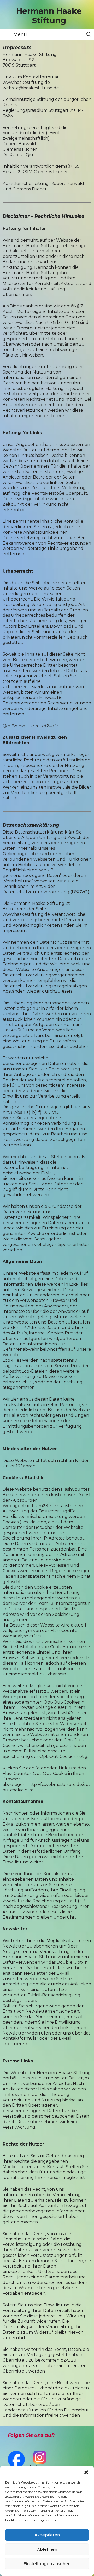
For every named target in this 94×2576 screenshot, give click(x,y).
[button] (86, 2472)
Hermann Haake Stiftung (49, 16)
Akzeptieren (47, 2535)
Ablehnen (47, 2549)
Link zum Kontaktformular (31, 77)
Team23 (40, 1506)
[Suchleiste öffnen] (89, 34)
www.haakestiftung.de (26, 82)
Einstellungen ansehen (47, 2564)
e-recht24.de (45, 726)
